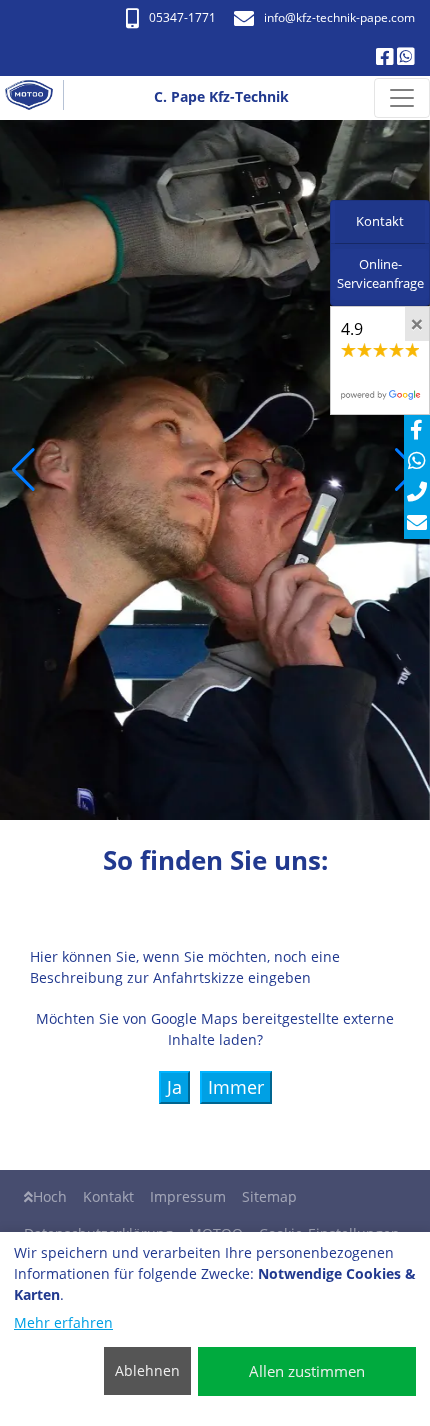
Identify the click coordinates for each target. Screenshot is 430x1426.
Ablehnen (147, 1370)
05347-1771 (182, 17)
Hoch (50, 1196)
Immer (236, 1087)
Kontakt (108, 1196)
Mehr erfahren (63, 1322)
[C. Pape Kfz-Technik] (37, 98)
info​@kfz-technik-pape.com (339, 17)
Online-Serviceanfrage (380, 274)
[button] (23, 470)
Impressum (188, 1196)
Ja (174, 1087)
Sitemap (269, 1196)
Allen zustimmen (307, 1371)
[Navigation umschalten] (402, 98)
